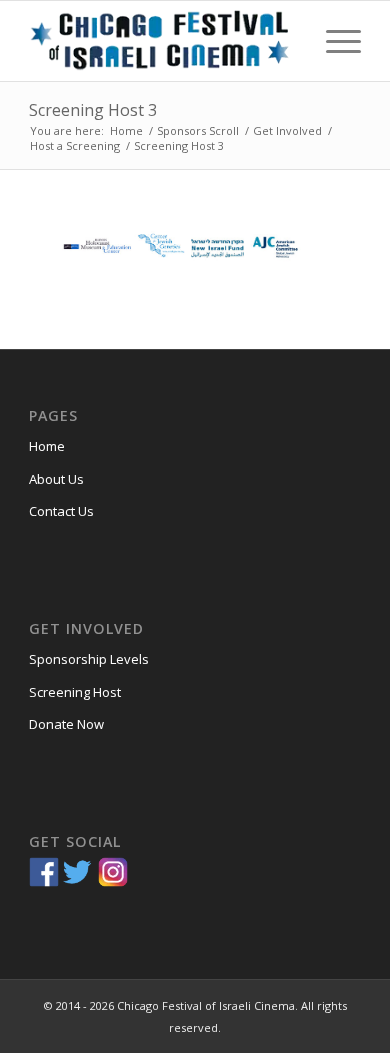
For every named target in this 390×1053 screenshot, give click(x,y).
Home (47, 446)
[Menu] (333, 41)
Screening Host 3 (93, 110)
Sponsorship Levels (89, 659)
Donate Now (66, 724)
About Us (56, 479)
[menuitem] (333, 41)
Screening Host (75, 692)
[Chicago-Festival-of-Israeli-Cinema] (161, 41)
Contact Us (61, 511)
